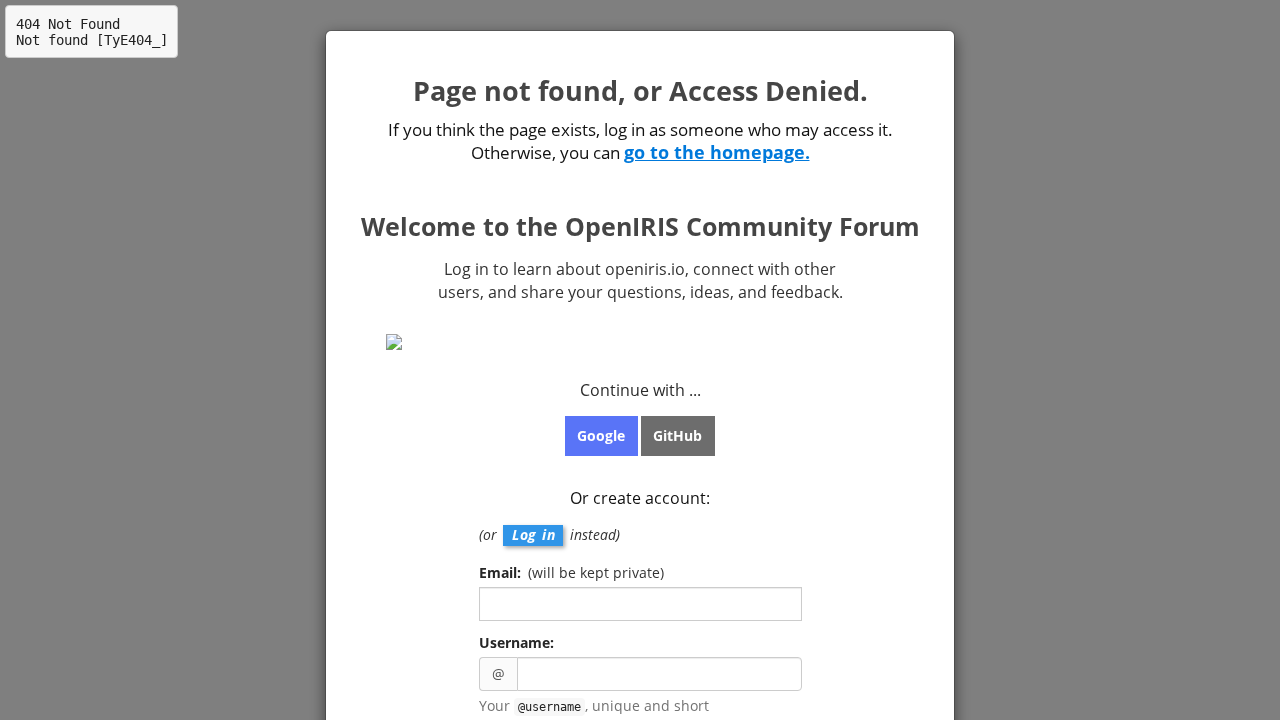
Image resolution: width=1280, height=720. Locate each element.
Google (601, 435)
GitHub (677, 435)
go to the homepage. (717, 152)
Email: (571, 572)
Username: (516, 642)
